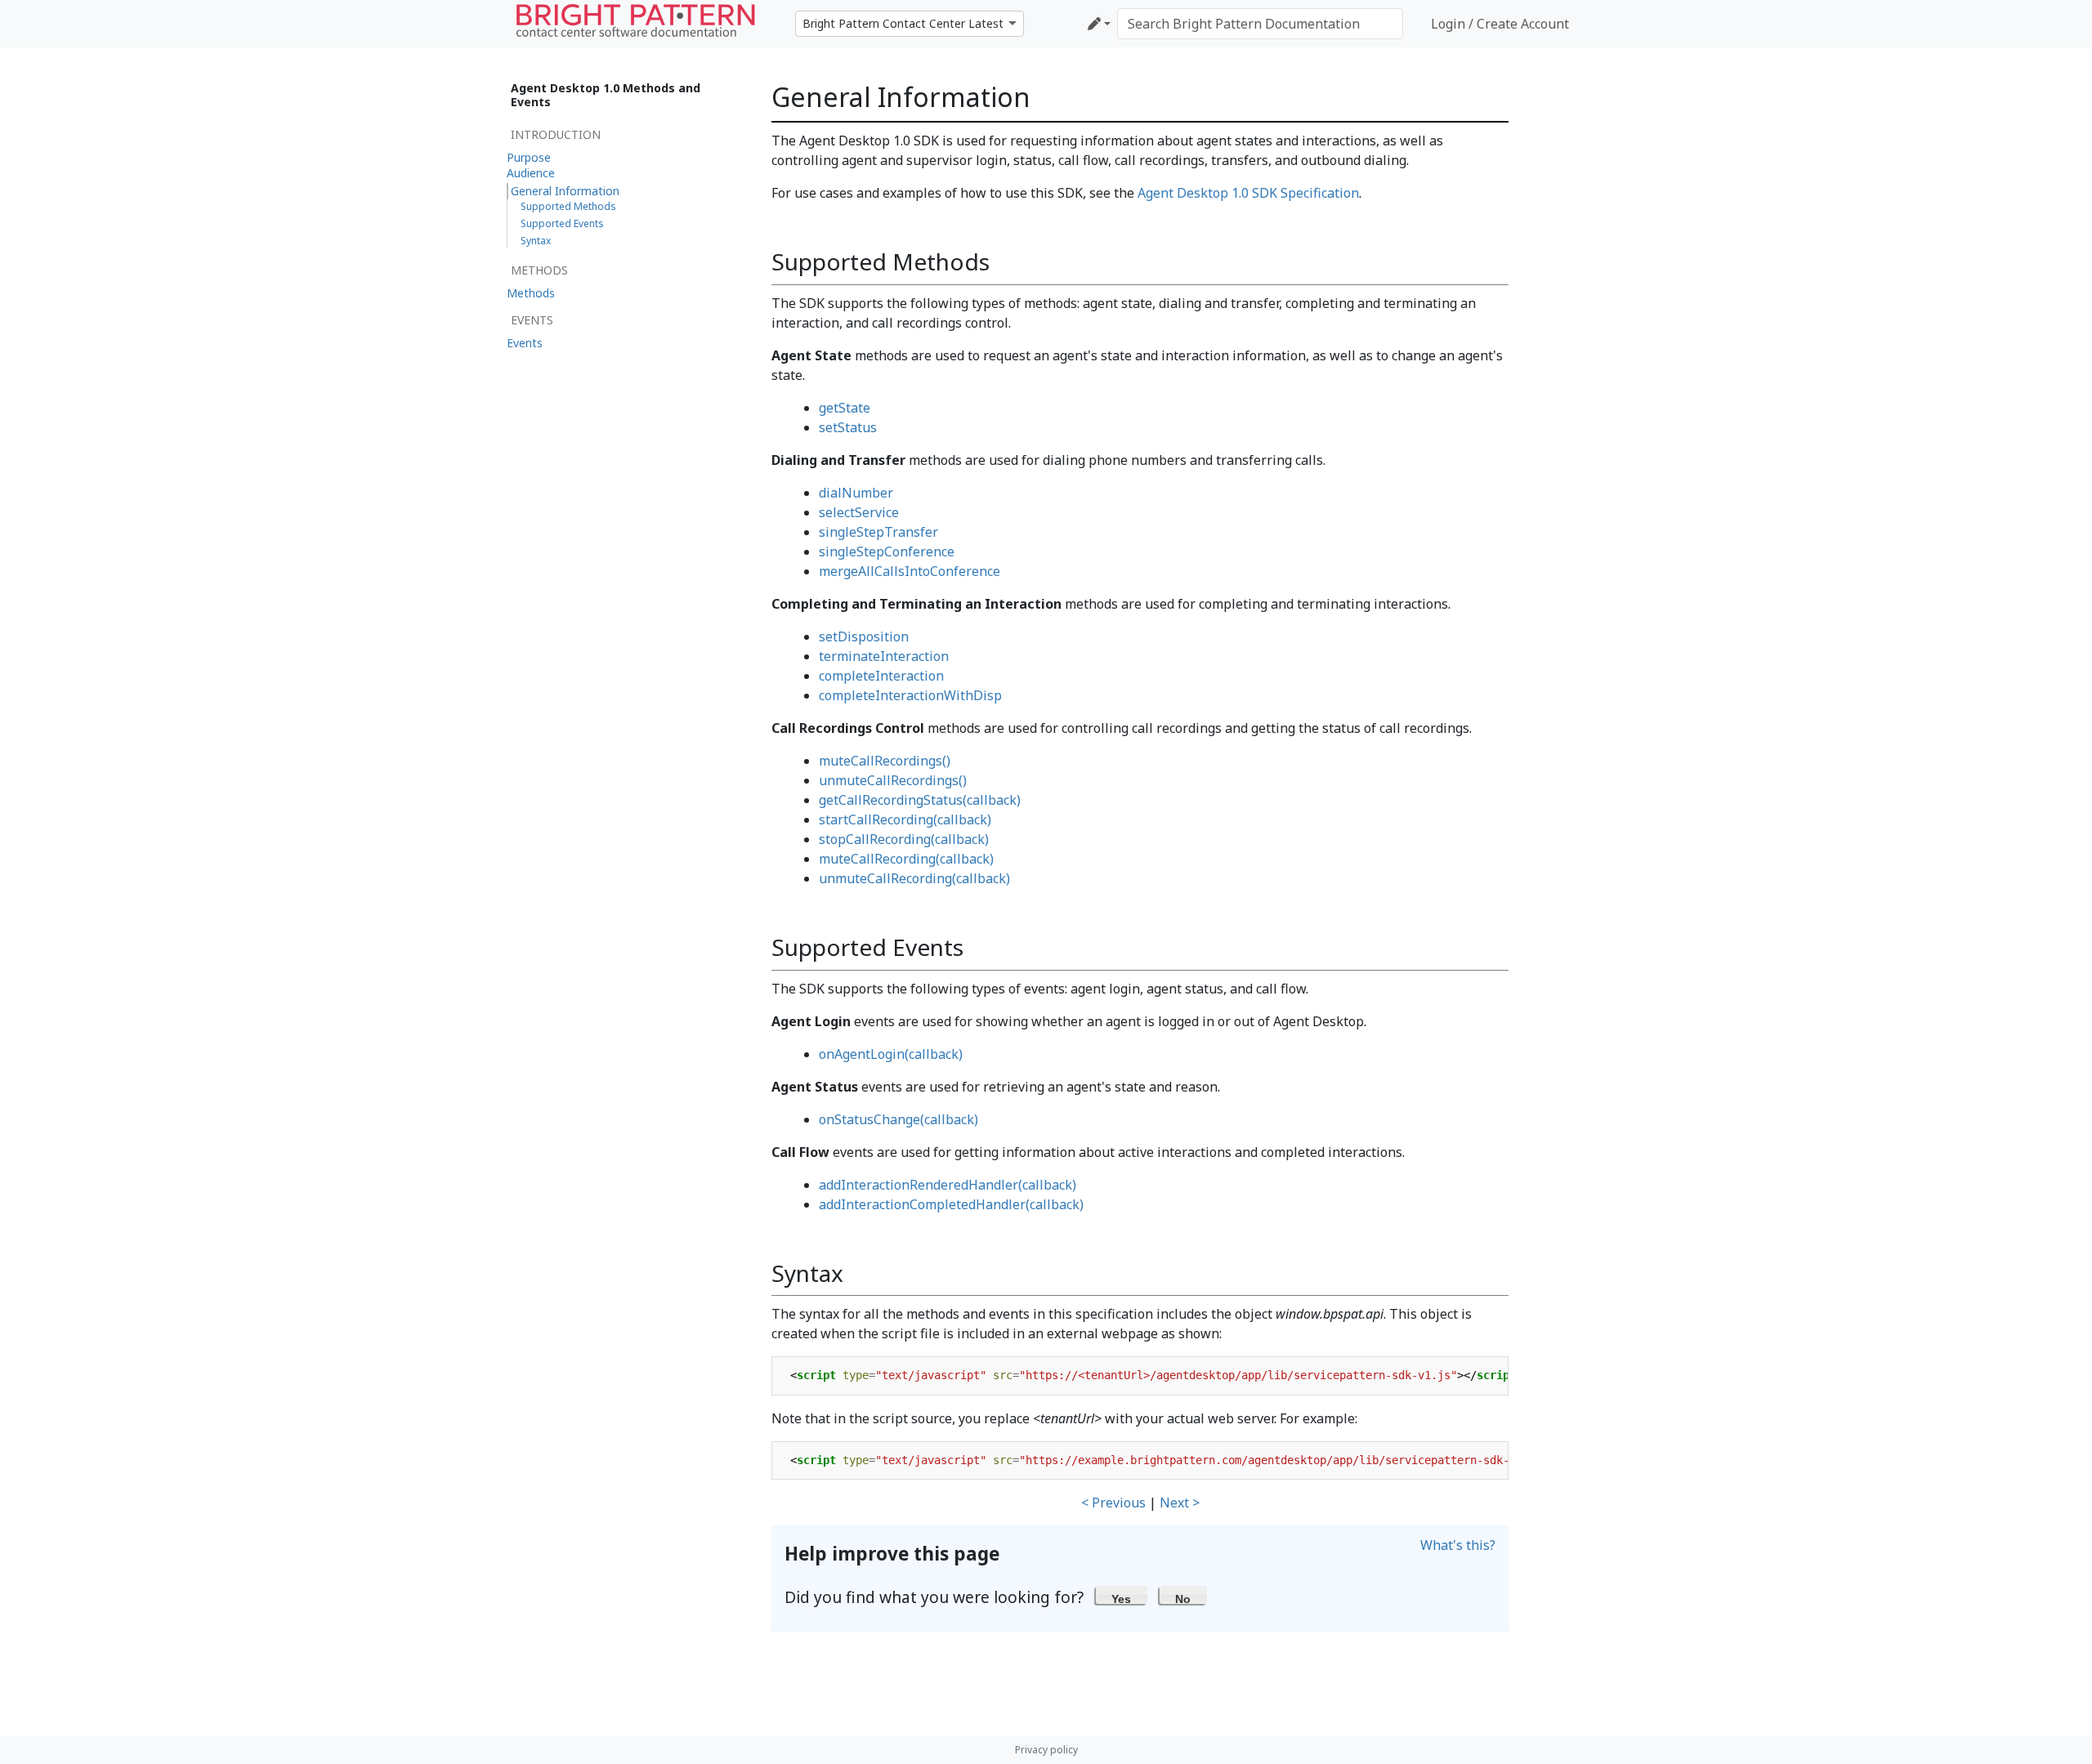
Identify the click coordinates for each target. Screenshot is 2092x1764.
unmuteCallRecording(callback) (914, 878)
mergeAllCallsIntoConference (910, 571)
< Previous (1113, 1503)
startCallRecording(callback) (905, 819)
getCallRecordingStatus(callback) (920, 800)
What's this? (1458, 1545)
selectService (859, 512)
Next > (1180, 1503)
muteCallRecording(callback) (906, 859)
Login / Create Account (1500, 24)
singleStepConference (887, 552)
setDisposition (864, 636)
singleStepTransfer (878, 532)
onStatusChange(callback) (898, 1119)
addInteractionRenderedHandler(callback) (948, 1185)
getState (845, 408)
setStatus (848, 427)
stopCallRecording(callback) (904, 839)
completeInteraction (881, 676)
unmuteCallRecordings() (893, 780)
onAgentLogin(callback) (891, 1054)
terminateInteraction (884, 656)
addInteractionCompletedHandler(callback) (951, 1204)
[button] (1122, 1595)
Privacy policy (1046, 1750)
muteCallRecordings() (885, 761)
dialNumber (856, 493)
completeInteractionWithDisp (910, 695)
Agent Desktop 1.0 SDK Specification (1248, 193)
